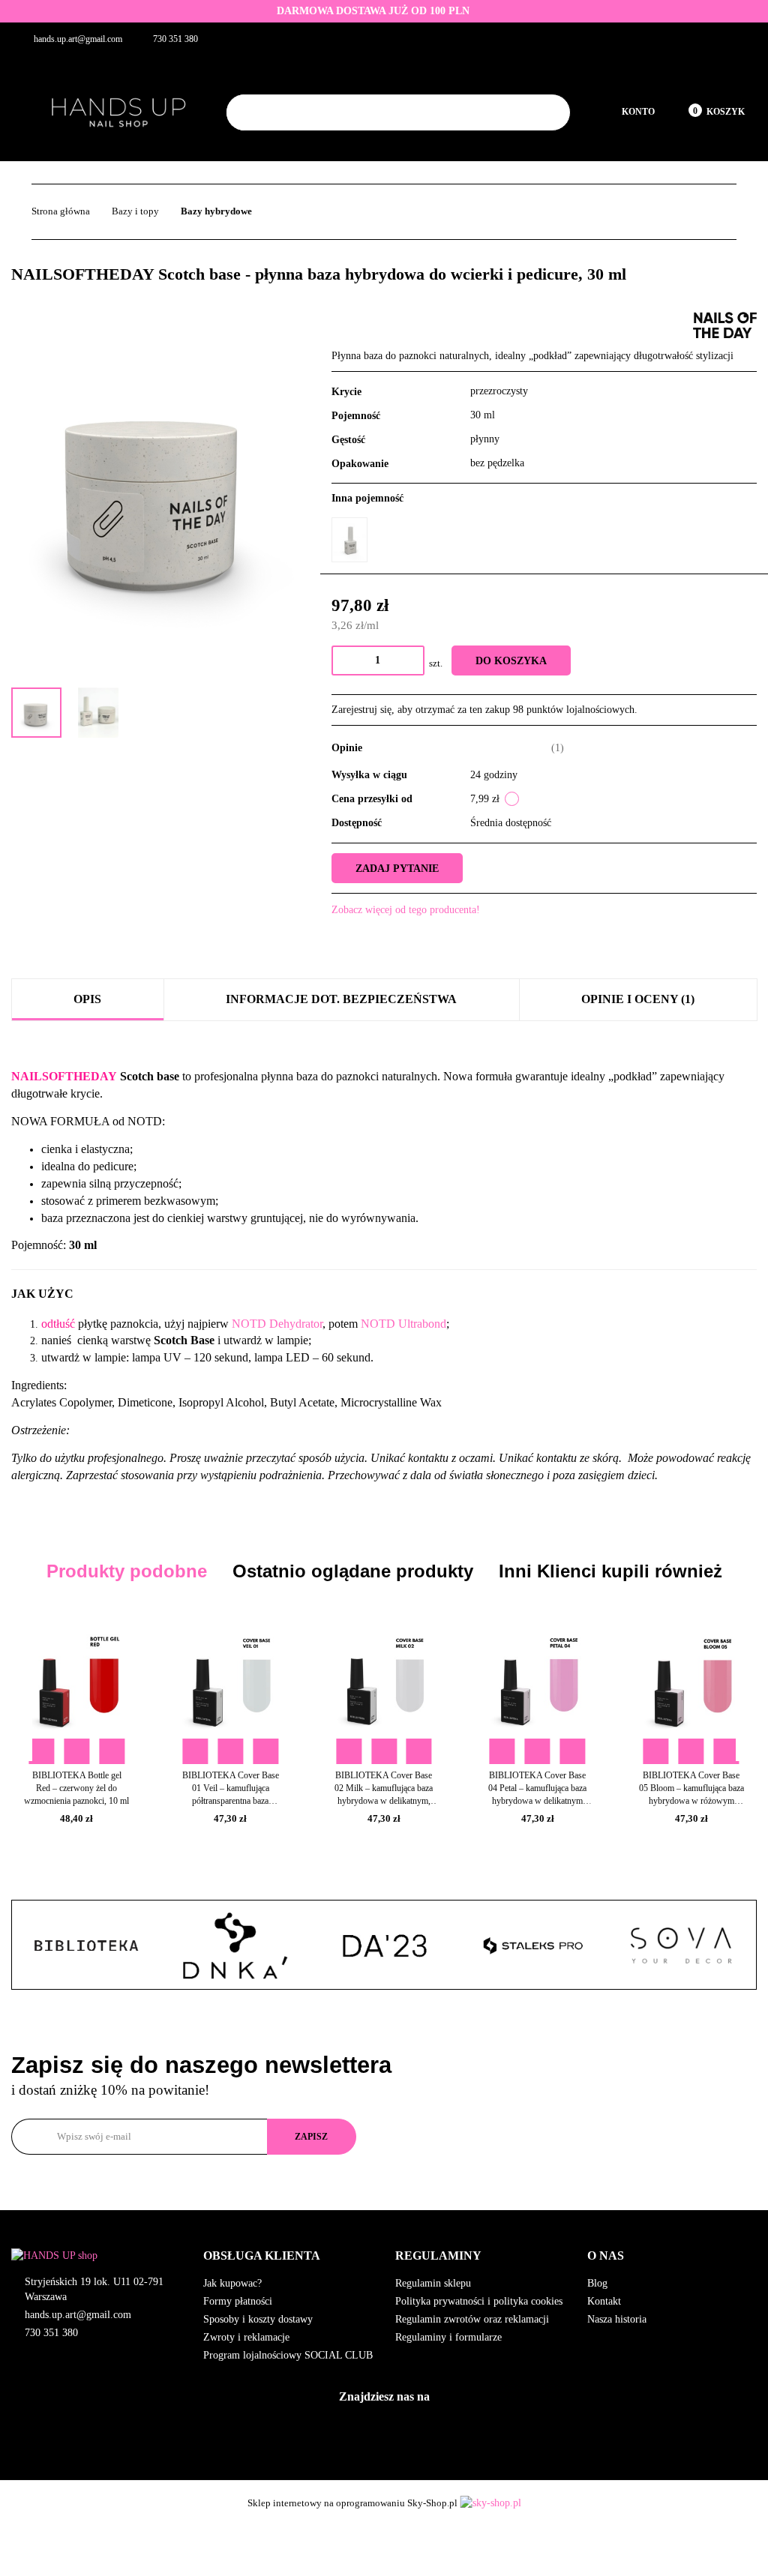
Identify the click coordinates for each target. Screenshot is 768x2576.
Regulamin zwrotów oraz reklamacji (472, 2319)
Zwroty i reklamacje (246, 2337)
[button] (288, 2256)
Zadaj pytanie (397, 869)
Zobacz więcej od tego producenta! (406, 910)
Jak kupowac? (232, 2283)
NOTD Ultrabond (403, 1324)
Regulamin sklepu (433, 2283)
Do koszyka (511, 661)
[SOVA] (532, 1945)
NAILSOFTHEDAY (64, 1076)
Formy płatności (238, 2301)
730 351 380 (51, 2333)
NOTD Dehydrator (277, 1324)
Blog (597, 2283)
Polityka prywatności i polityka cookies (479, 2301)
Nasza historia (617, 2319)
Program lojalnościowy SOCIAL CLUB (288, 2355)
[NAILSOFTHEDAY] (725, 324)
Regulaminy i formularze (448, 2337)
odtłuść (58, 1324)
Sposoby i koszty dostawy (258, 2319)
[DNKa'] (86, 1945)
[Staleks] (384, 1945)
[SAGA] (681, 1945)
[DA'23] (235, 1945)
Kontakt (604, 2301)
